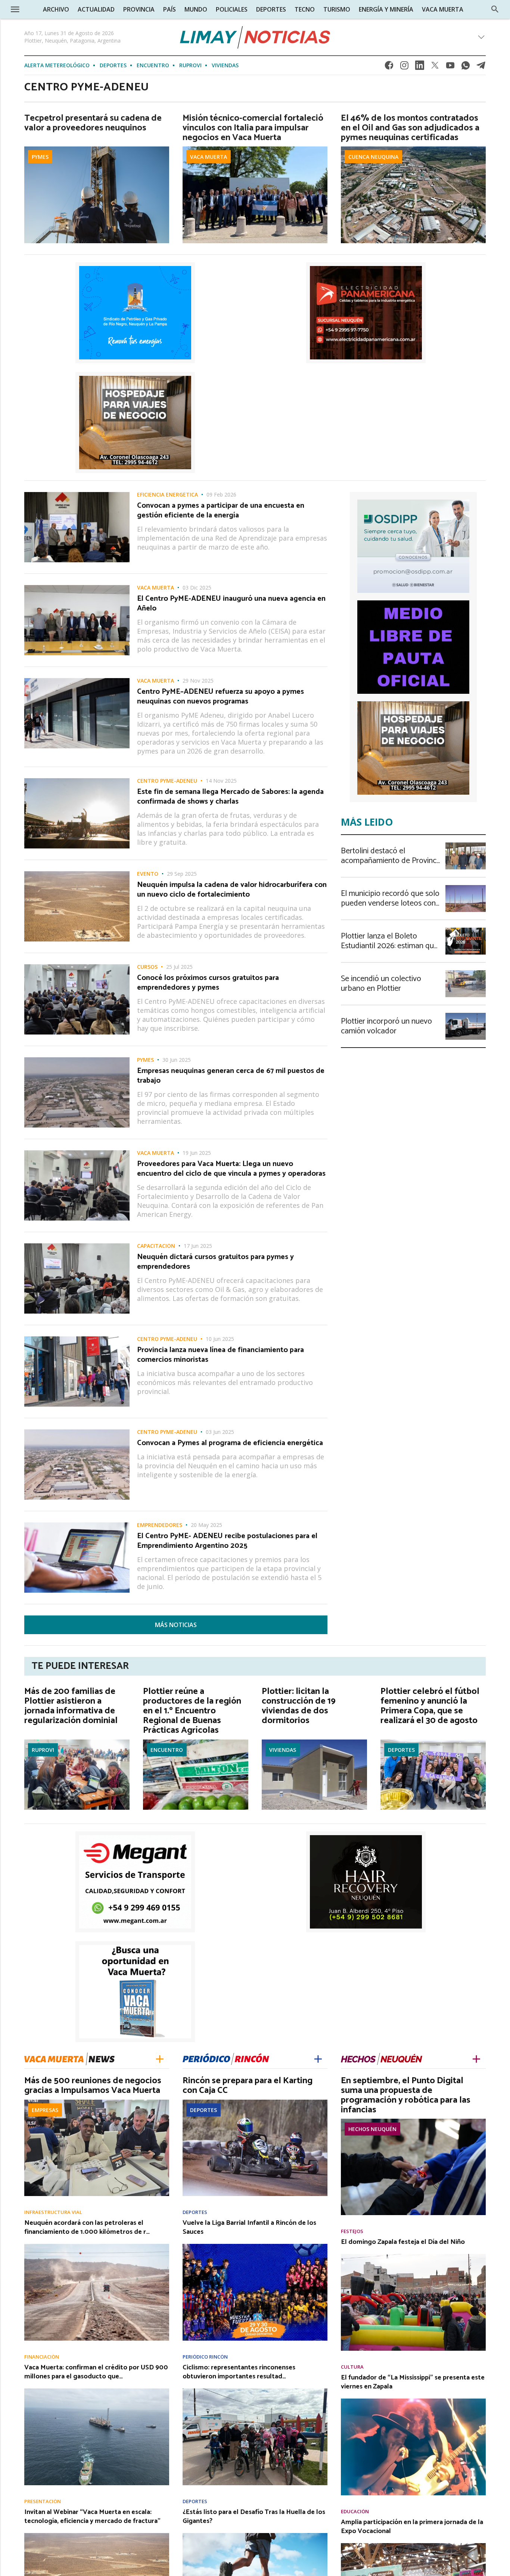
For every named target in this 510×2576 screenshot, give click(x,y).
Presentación (43, 2501)
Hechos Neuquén (372, 2129)
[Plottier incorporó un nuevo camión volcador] (466, 1015)
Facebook (389, 67)
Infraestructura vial (53, 2212)
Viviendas (225, 65)
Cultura (352, 2367)
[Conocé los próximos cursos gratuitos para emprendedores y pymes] (77, 967)
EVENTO (148, 874)
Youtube (450, 67)
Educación (355, 2512)
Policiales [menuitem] (232, 9)
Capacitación (156, 1246)
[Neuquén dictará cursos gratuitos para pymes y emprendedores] (77, 1246)
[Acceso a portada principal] (255, 37)
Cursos (147, 967)
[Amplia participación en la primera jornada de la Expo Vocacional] (413, 2545)
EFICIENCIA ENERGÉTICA (167, 495)
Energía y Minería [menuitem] (386, 9)
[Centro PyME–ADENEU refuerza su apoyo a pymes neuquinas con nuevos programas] (77, 680)
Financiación (42, 2357)
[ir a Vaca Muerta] (69, 2058)
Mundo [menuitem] (196, 9)
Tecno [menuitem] (305, 9)
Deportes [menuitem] (271, 9)
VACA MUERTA (209, 157)
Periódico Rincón (205, 2357)
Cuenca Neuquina (373, 157)
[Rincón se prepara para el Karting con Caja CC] (255, 2102)
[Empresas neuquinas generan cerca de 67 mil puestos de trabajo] (77, 1060)
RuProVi (190, 65)
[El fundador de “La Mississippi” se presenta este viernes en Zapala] (413, 2401)
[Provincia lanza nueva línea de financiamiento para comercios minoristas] (77, 1339)
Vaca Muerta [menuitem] (443, 9)
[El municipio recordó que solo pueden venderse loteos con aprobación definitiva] (466, 887)
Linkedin (420, 67)
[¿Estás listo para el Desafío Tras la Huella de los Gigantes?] (255, 2535)
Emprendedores (160, 1525)
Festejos (352, 2231)
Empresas (45, 2110)
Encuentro (153, 65)
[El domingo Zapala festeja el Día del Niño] (413, 2256)
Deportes (113, 65)
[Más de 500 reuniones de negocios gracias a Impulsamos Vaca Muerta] (97, 2102)
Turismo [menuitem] (337, 9)
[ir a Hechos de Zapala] (382, 2058)
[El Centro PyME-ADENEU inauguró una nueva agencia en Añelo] (77, 587)
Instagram (404, 67)
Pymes (40, 157)
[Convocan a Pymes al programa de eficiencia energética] (77, 1432)
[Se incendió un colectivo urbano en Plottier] (466, 972)
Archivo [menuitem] (56, 9)
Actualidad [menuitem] (96, 9)
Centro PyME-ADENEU (167, 781)
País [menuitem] (170, 9)
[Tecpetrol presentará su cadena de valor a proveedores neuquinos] (97, 149)
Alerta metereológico (57, 65)
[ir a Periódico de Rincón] (226, 2058)
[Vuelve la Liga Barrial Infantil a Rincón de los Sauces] (255, 2246)
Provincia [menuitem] (139, 9)
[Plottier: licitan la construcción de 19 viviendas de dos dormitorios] (314, 1742)
